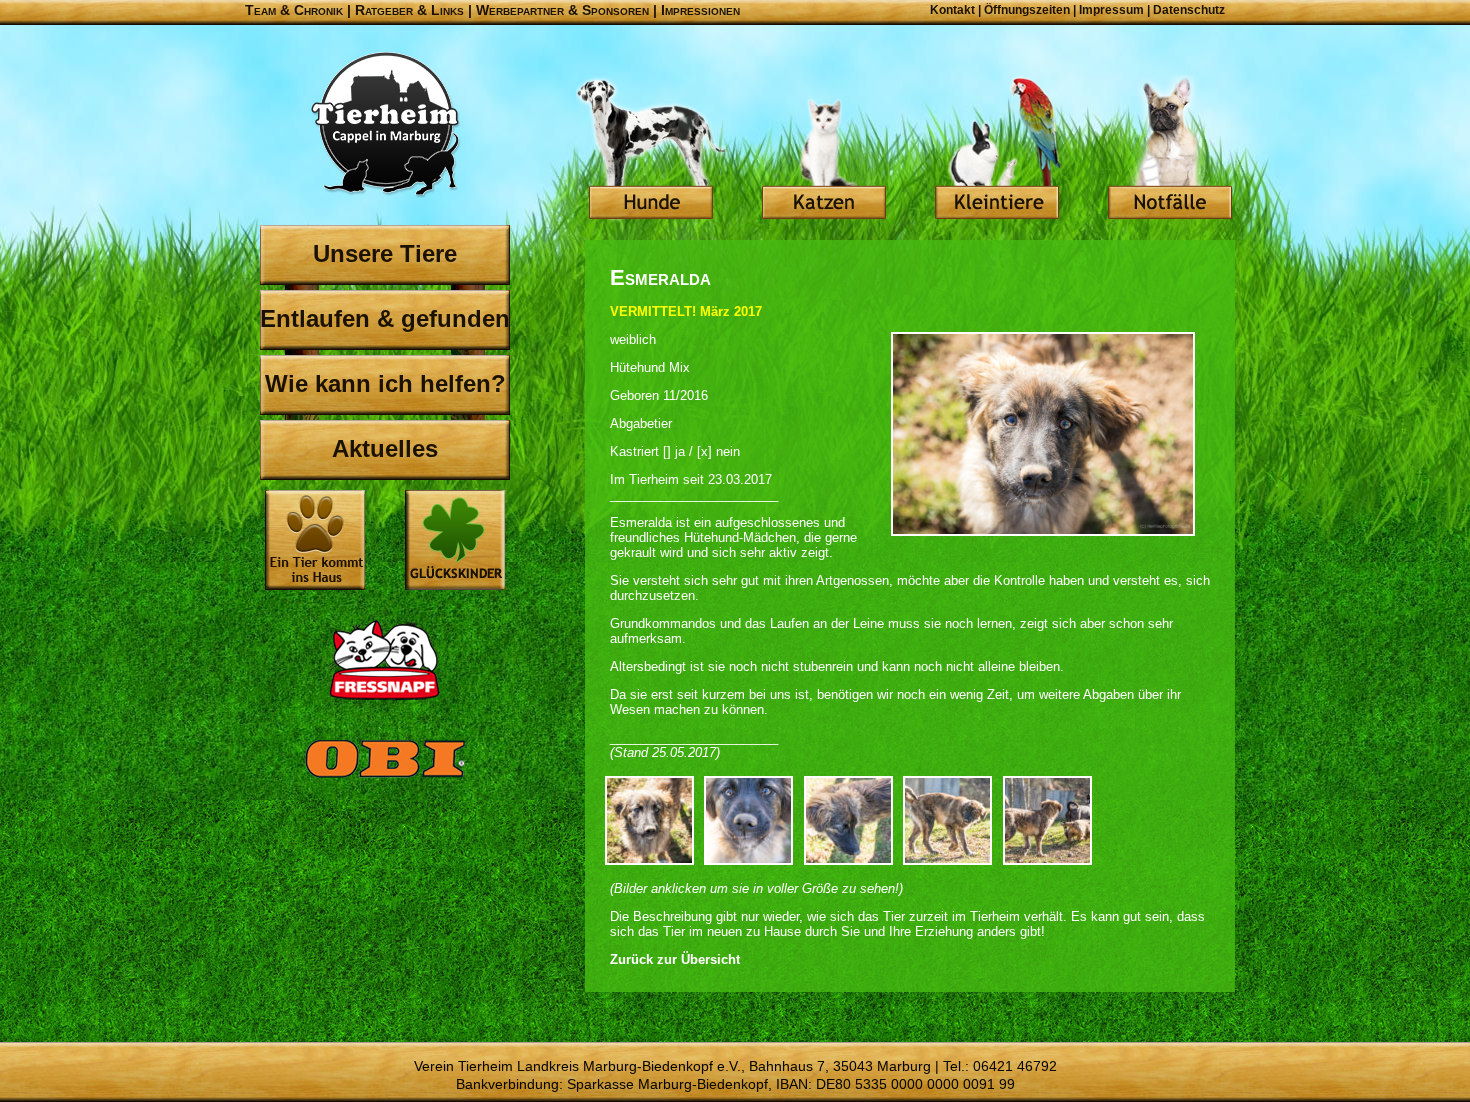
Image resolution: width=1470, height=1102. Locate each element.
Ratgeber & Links (409, 10)
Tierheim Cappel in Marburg (385, 125)
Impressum (1111, 10)
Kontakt (952, 10)
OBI (385, 780)
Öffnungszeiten (1027, 10)
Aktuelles (385, 448)
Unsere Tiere (385, 253)
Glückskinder (455, 542)
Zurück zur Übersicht (675, 959)
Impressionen (700, 10)
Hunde (651, 150)
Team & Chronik (294, 10)
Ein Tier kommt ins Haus (315, 540)
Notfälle (1170, 150)
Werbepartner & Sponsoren (562, 10)
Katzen (824, 150)
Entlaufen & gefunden (385, 318)
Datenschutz (1189, 10)
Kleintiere (997, 150)
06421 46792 (1015, 1066)
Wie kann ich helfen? (385, 383)
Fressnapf (385, 660)
